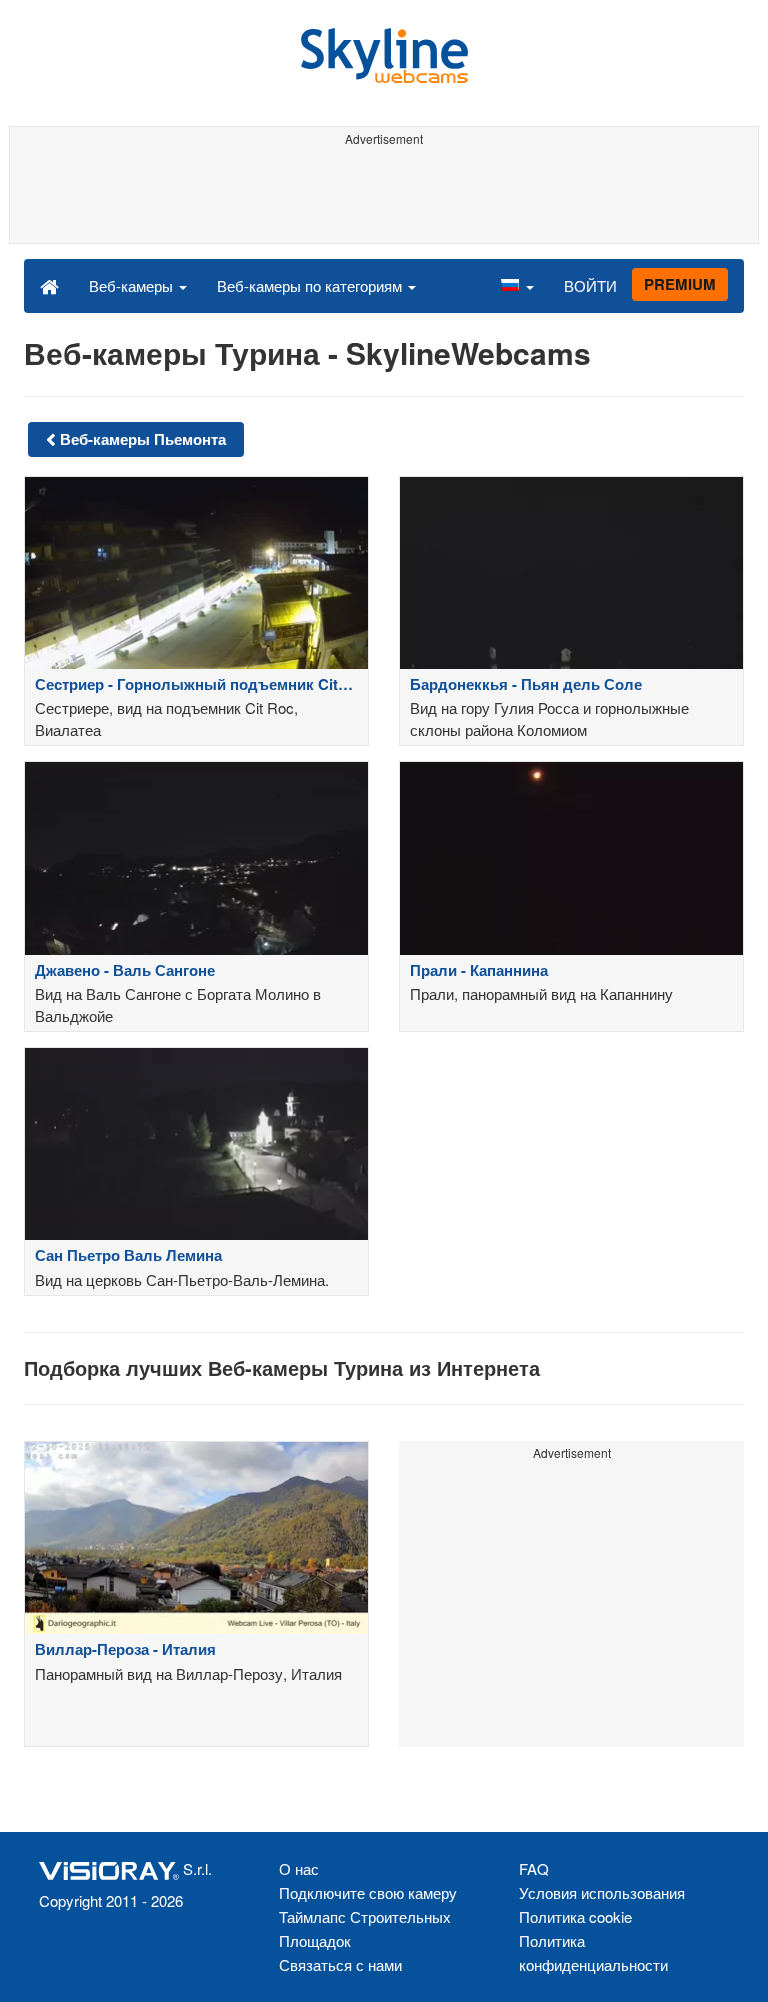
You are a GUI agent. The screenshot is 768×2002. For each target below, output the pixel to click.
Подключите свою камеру (368, 1892)
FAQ (534, 1868)
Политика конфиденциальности (593, 1952)
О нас (299, 1868)
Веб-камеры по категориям (311, 285)
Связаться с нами (340, 1964)
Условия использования (602, 1892)
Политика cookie (575, 1916)
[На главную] (49, 285)
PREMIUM (680, 284)
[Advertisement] (380, 198)
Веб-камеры (133, 285)
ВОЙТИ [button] (590, 285)
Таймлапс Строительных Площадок (365, 1928)
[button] (517, 285)
